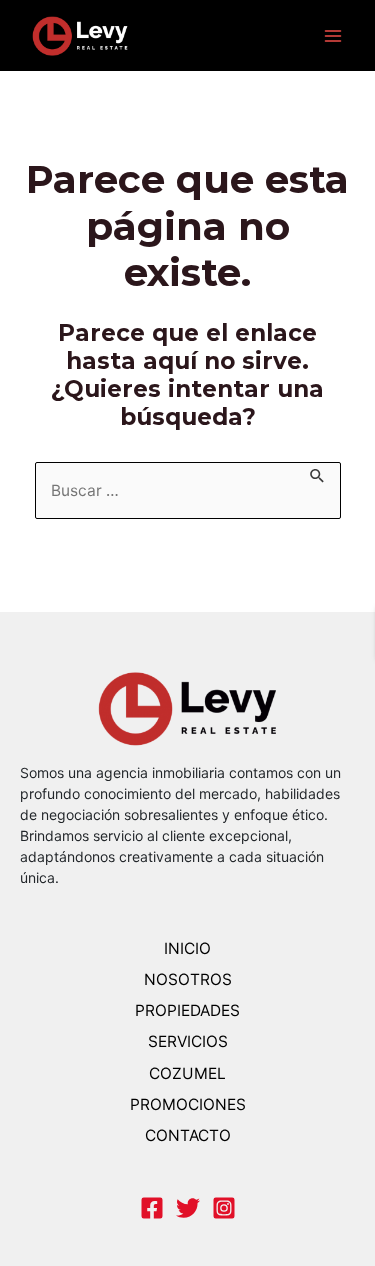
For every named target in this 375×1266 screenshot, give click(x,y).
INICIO (187, 948)
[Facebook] (152, 1208)
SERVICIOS (188, 1041)
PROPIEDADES (187, 1010)
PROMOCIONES (188, 1104)
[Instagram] (224, 1208)
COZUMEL (187, 1073)
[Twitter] (188, 1208)
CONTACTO (188, 1135)
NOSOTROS (188, 979)
